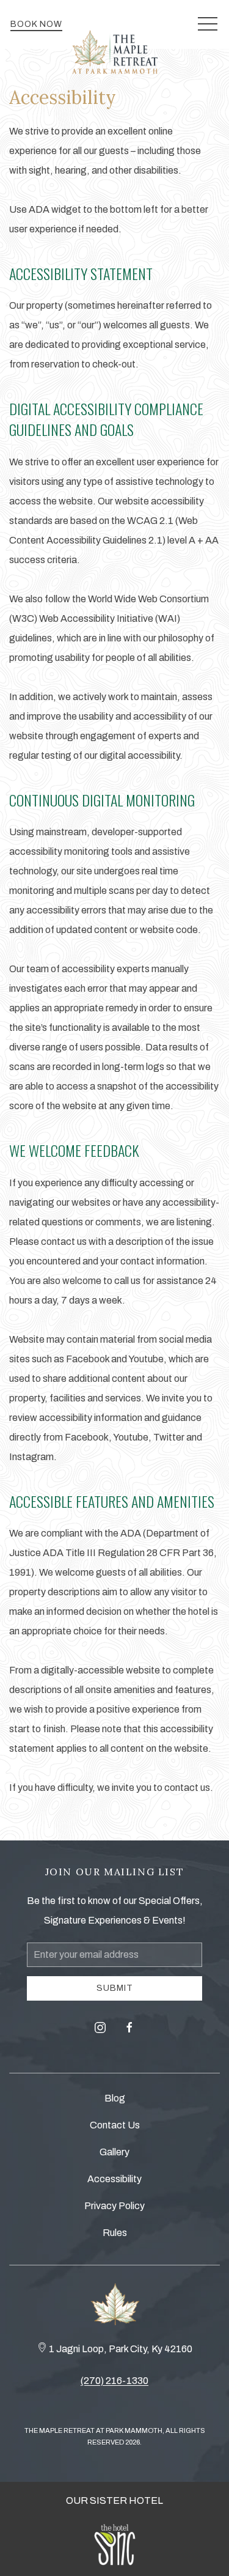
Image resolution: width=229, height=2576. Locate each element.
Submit (115, 1988)
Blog (115, 2098)
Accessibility (114, 2179)
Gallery (114, 2152)
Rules (115, 2233)
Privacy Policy (114, 2206)
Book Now (36, 24)
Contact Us (115, 2125)
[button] (208, 24)
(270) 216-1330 (114, 2381)
